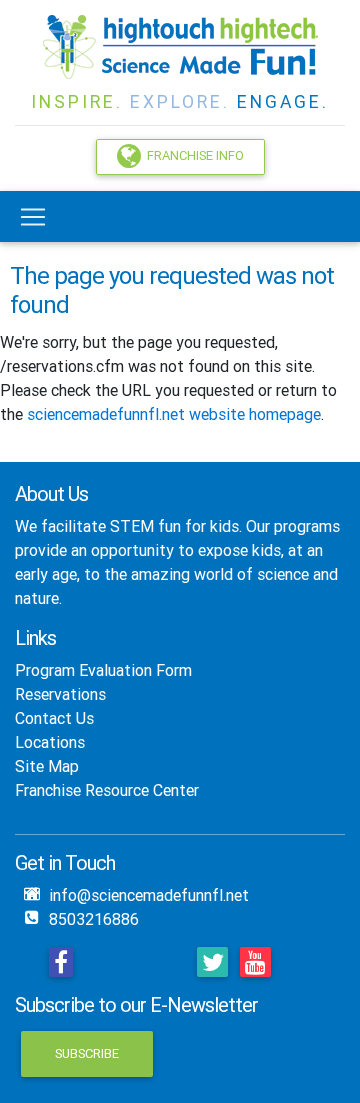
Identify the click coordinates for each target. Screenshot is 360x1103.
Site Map (47, 766)
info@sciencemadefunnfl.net (149, 895)
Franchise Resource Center (107, 790)
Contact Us (54, 718)
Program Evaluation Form (103, 670)
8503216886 (94, 919)
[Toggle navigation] (33, 217)
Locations (50, 742)
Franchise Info (192, 156)
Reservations (60, 694)
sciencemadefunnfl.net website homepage (174, 414)
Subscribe (87, 1053)
